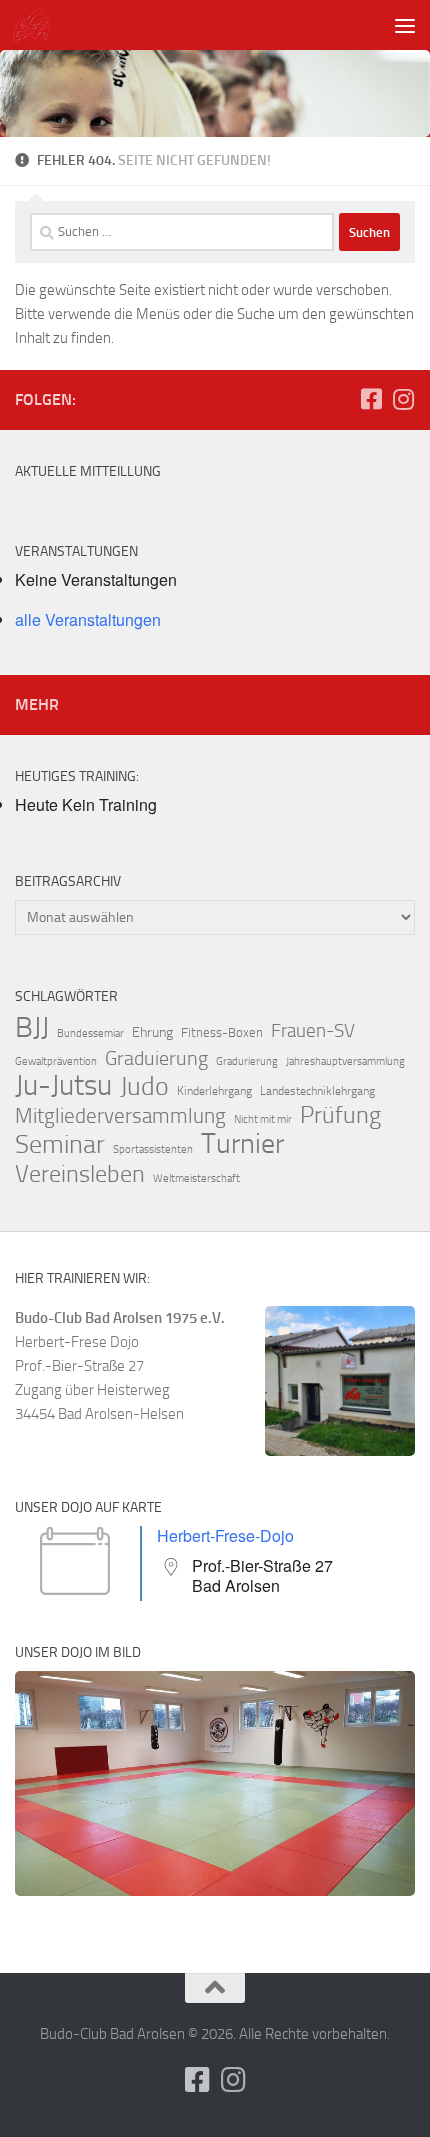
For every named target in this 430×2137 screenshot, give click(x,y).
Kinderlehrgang (214, 1091)
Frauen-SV (313, 1030)
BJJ (32, 1027)
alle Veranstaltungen (88, 619)
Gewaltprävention (56, 1061)
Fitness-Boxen (222, 1032)
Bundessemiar (90, 1033)
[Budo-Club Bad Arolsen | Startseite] (37, 25)
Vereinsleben (80, 1174)
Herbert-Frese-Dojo (225, 1535)
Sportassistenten (153, 1149)
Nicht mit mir (263, 1119)
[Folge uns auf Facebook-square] (371, 399)
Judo (144, 1087)
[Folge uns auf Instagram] (403, 399)
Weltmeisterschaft (196, 1178)
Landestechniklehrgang (317, 1091)
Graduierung (156, 1058)
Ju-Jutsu (63, 1086)
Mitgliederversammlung (120, 1116)
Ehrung (152, 1032)
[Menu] (405, 25)
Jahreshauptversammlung (345, 1061)
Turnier (242, 1144)
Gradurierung (247, 1061)
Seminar (60, 1145)
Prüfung (340, 1115)
